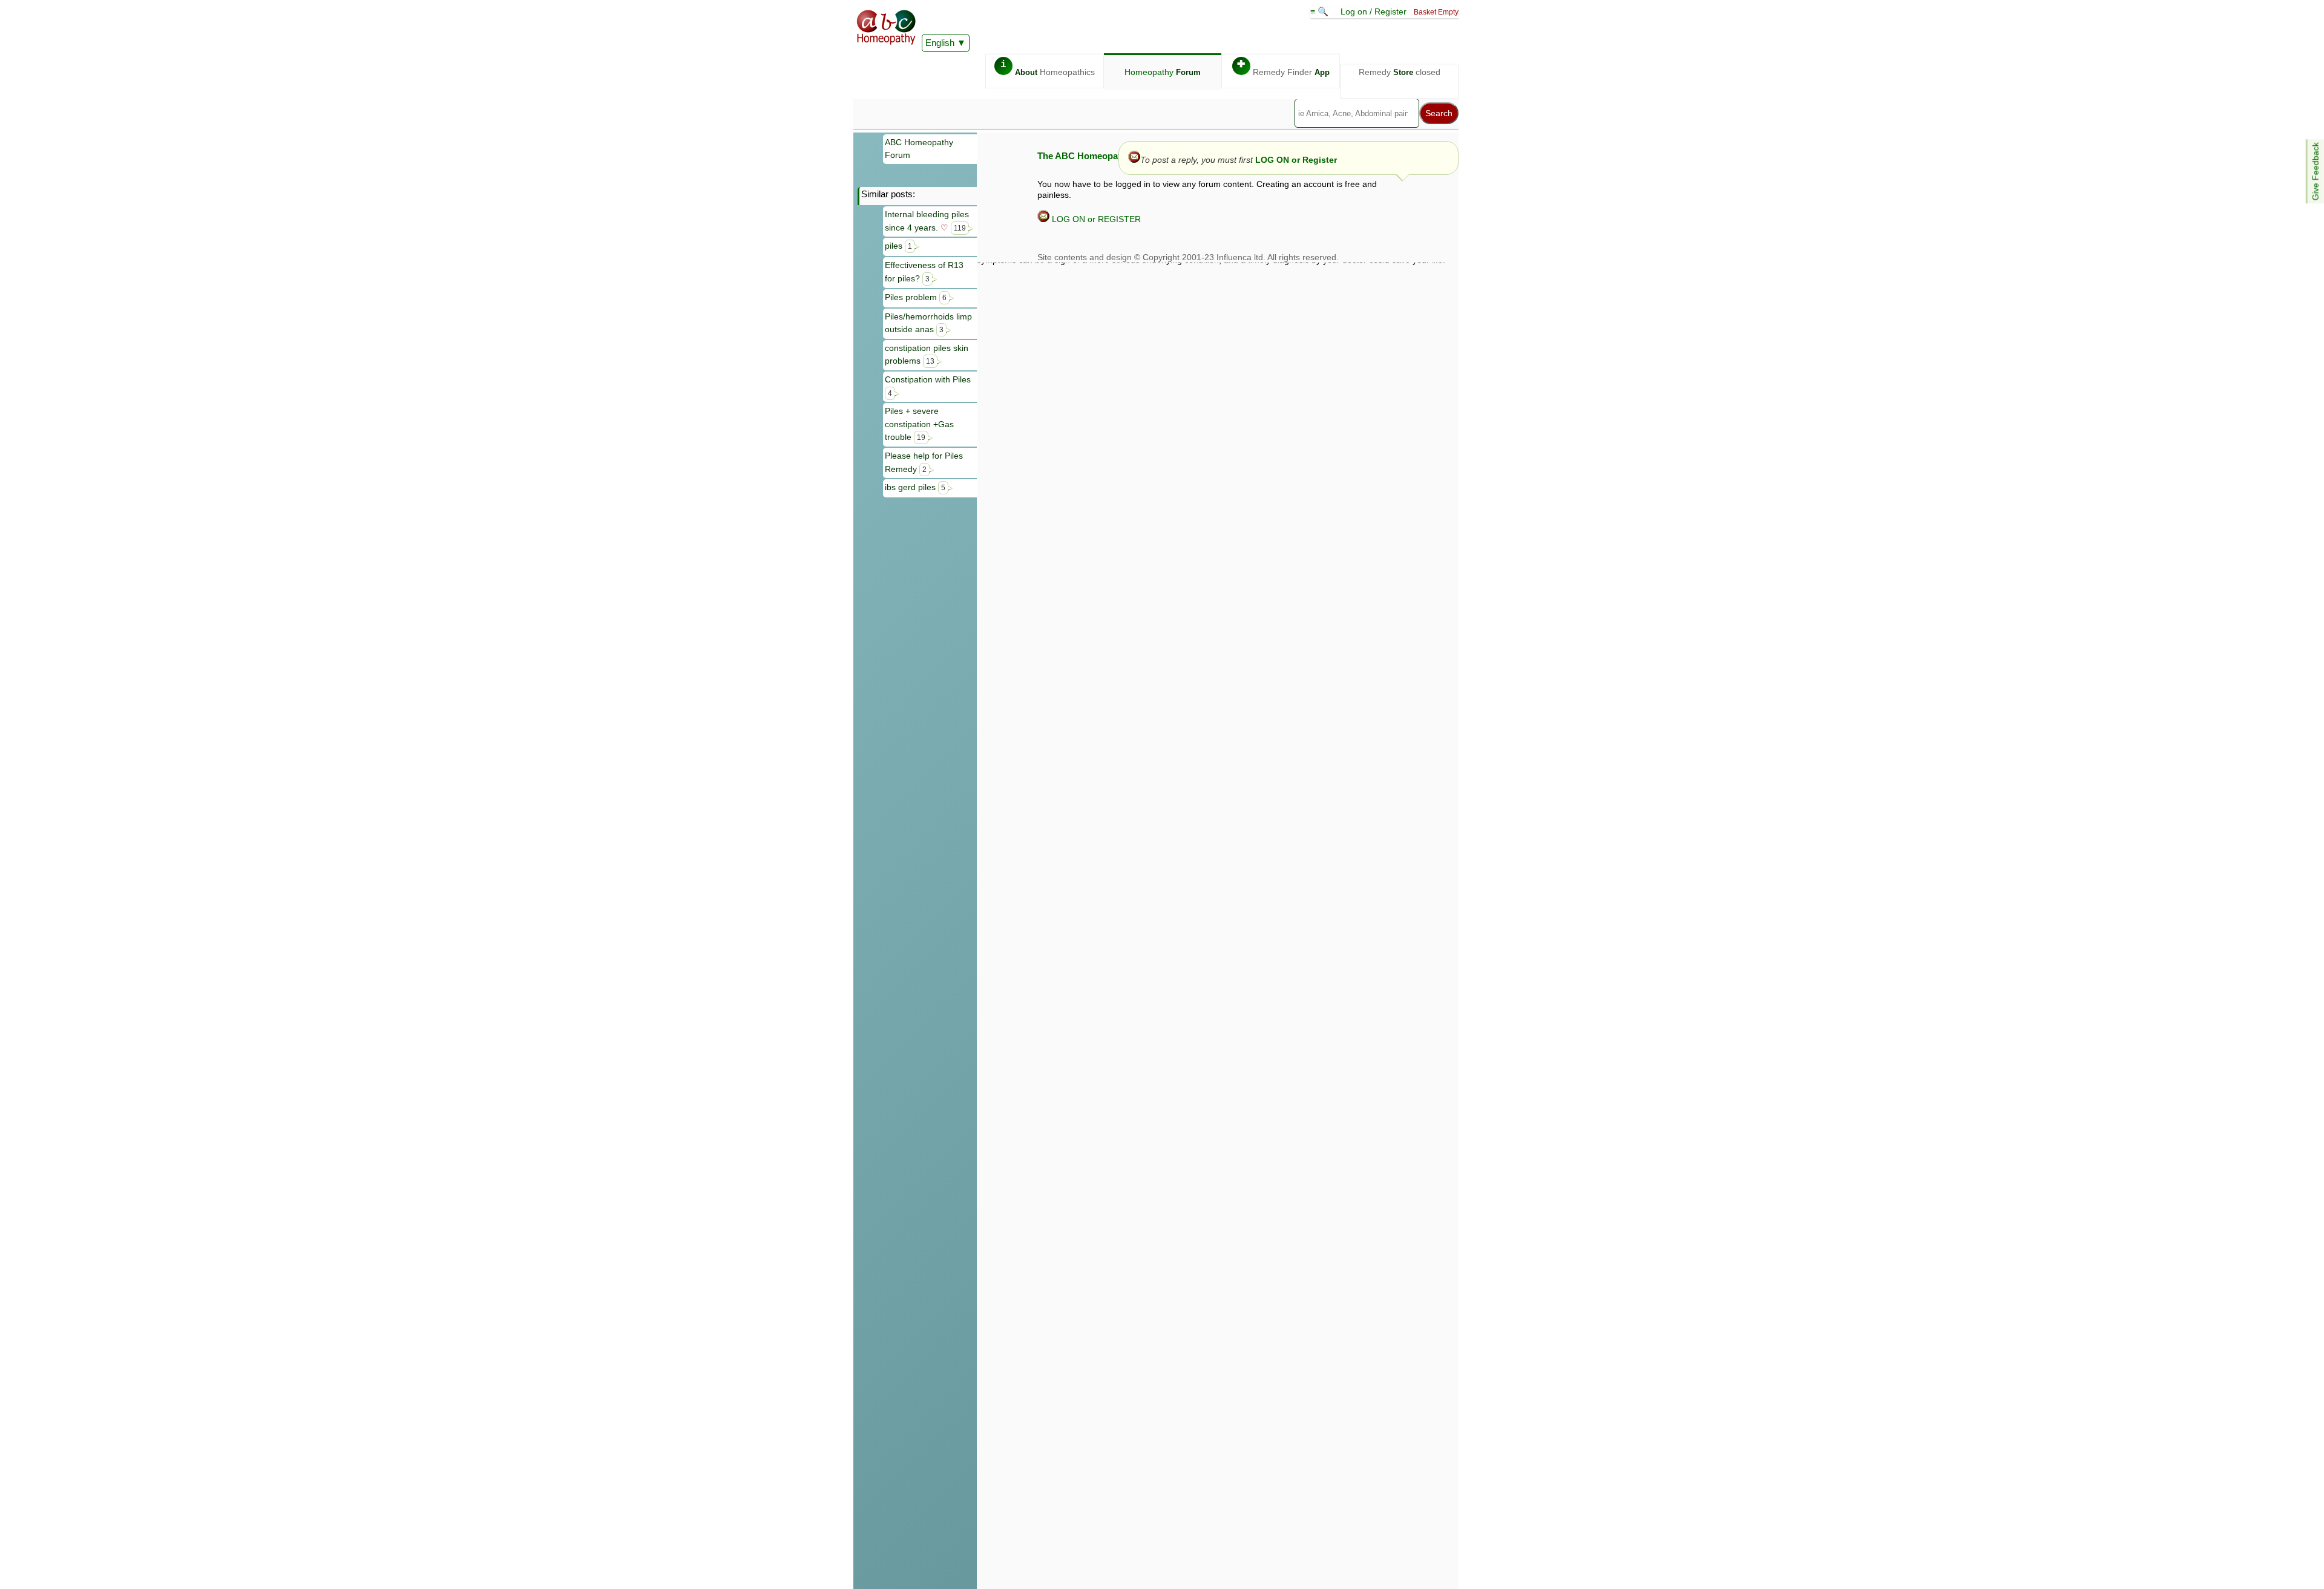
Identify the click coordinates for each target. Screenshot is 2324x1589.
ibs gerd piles (915, 487)
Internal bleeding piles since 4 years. (927, 221)
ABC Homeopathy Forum (919, 149)
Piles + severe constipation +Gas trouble (919, 424)
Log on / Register (1374, 11)
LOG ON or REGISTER (1095, 219)
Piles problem (916, 297)
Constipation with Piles (928, 386)
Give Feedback (2316, 171)
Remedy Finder (1283, 68)
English (940, 43)
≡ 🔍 (1321, 11)
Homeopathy (1163, 72)
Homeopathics (1048, 68)
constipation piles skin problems (927, 355)
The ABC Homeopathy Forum (1099, 156)
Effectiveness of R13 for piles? (924, 272)
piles (898, 246)
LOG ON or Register (1296, 160)
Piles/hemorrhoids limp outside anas (928, 323)
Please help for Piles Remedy (924, 462)
